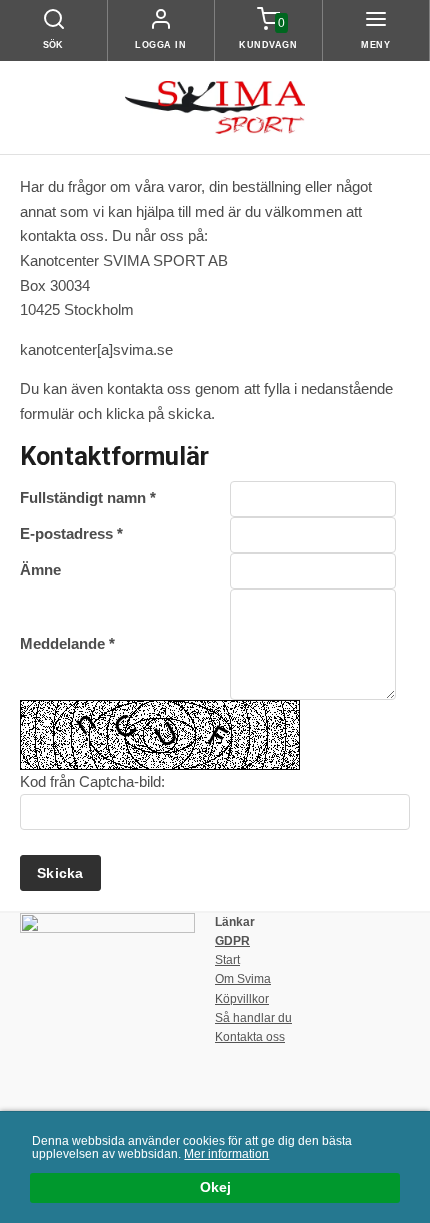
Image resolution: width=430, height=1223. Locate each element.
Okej (215, 1187)
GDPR (232, 941)
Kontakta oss (250, 1037)
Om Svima (243, 979)
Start (227, 960)
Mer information (226, 1154)
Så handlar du (253, 1018)
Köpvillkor (242, 999)
